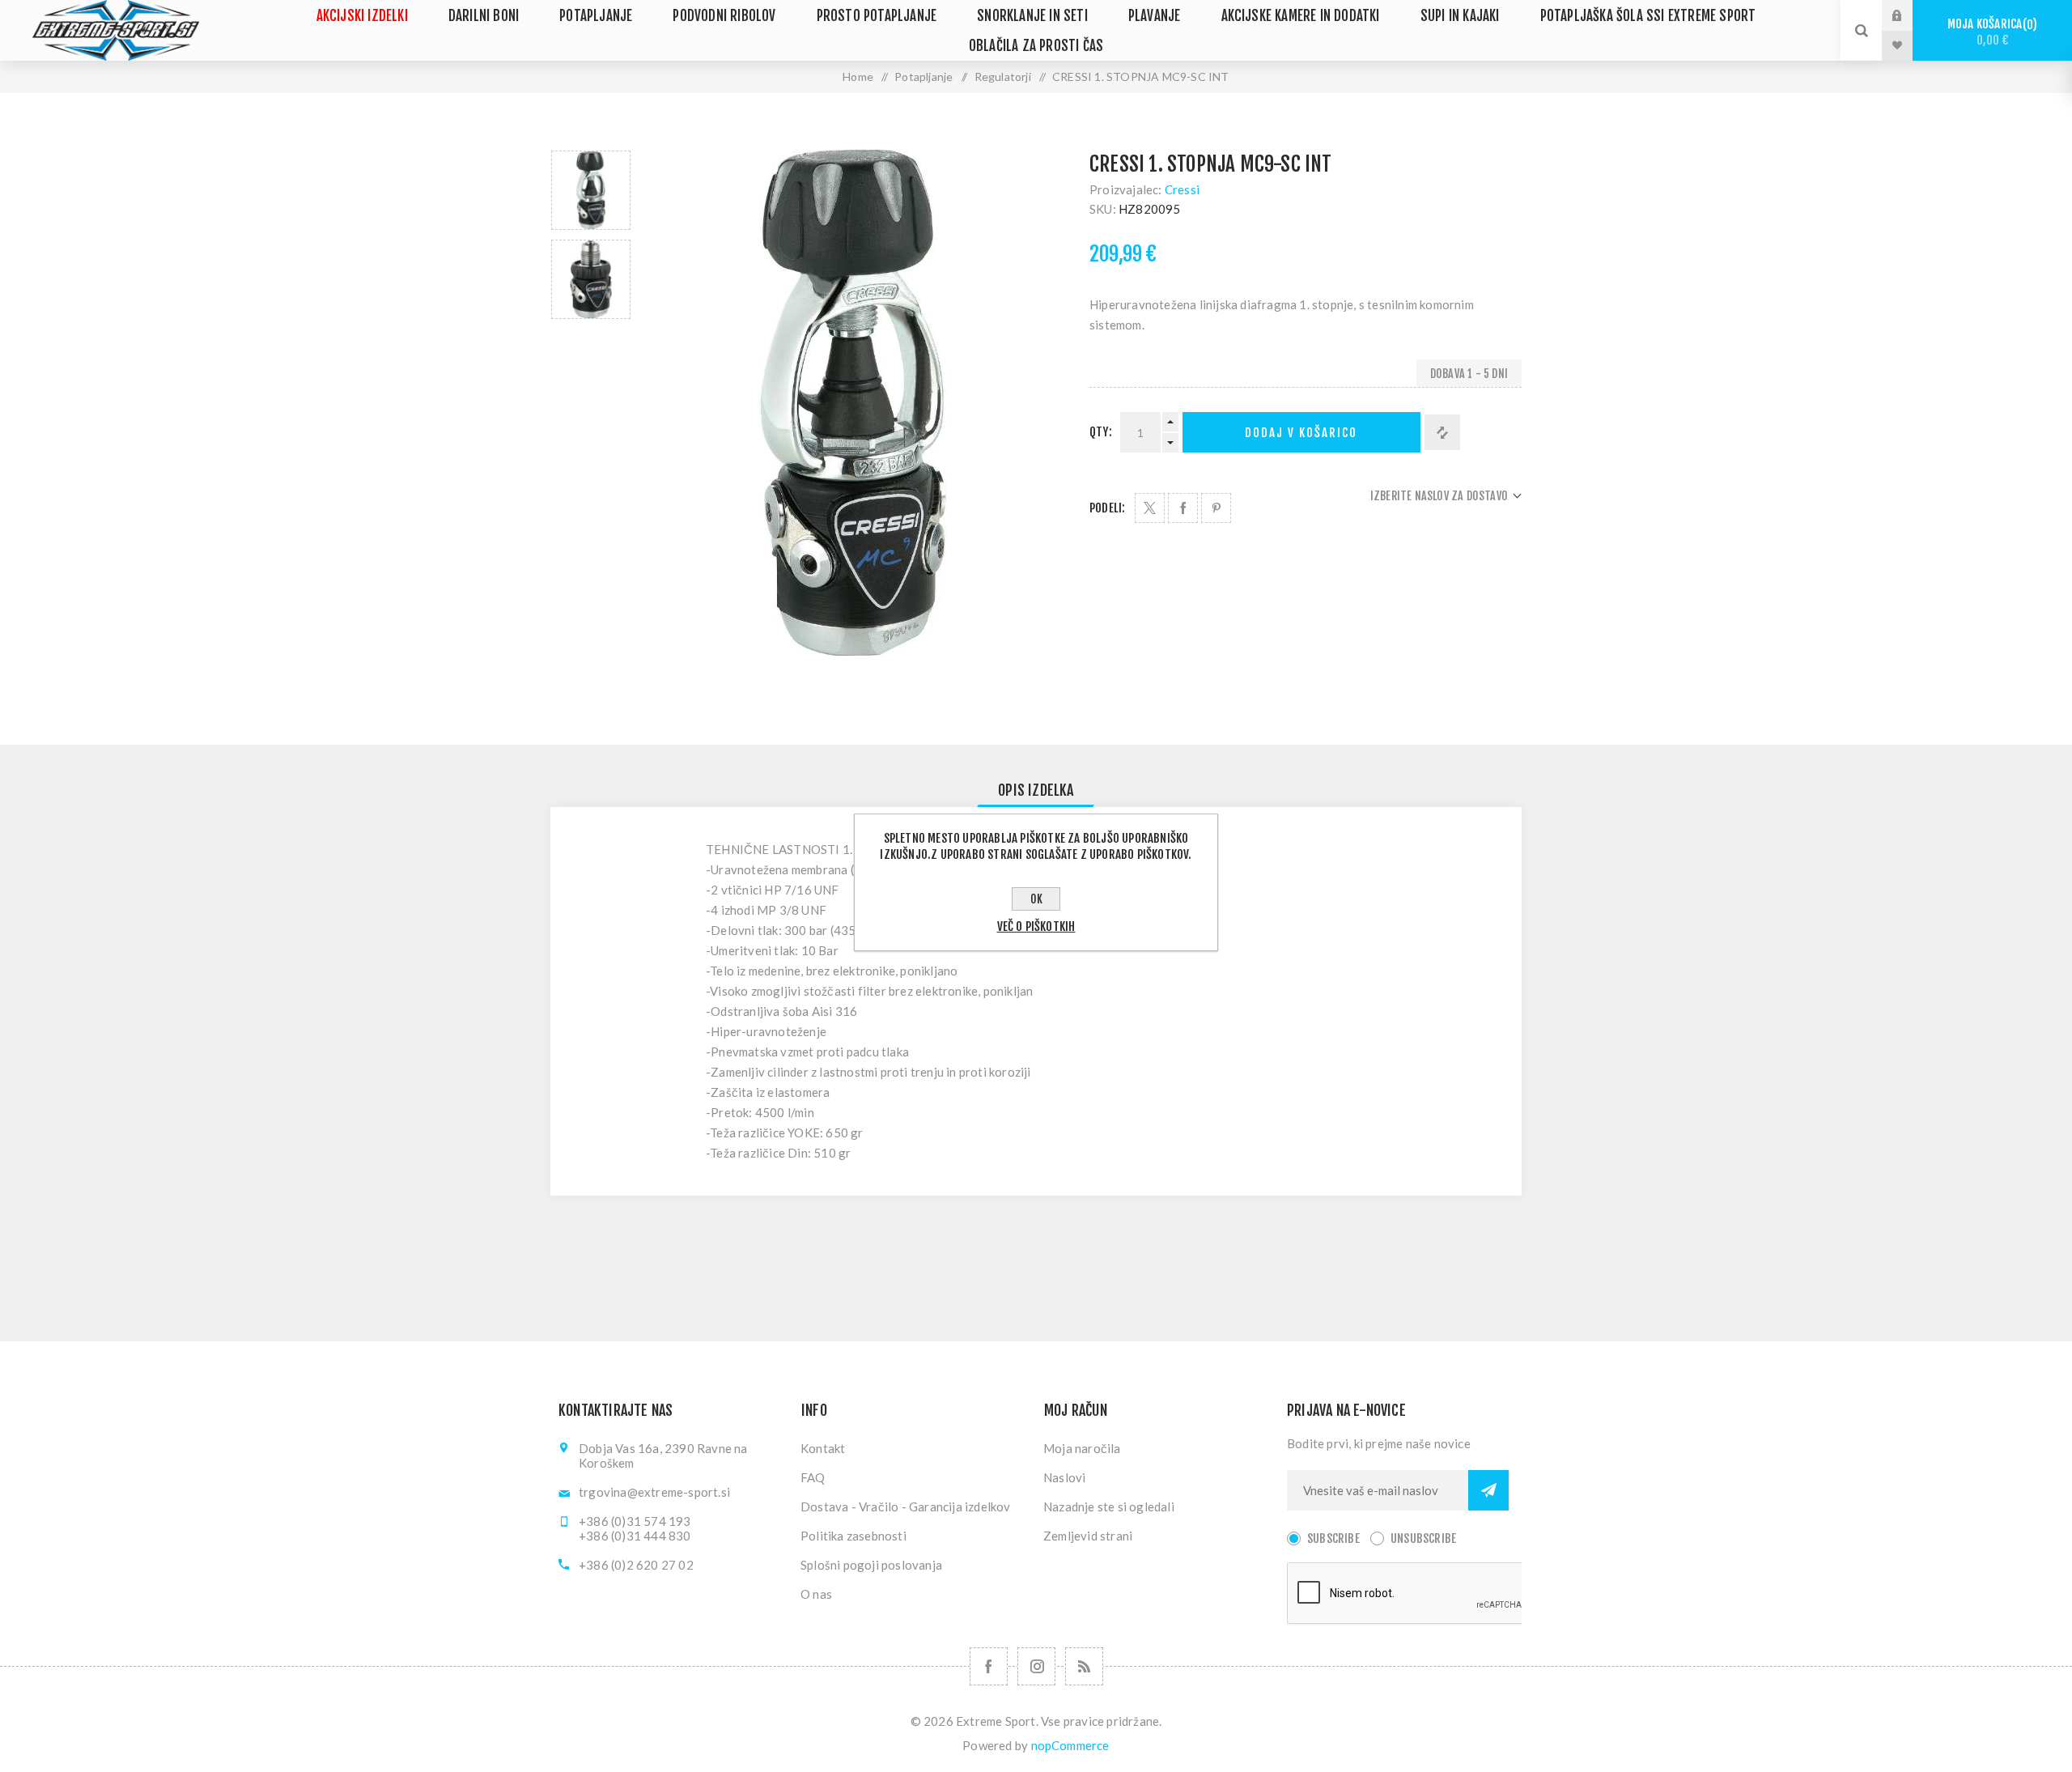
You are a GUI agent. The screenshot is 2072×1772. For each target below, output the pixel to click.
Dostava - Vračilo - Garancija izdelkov (906, 1506)
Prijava (1909, 15)
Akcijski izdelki (362, 16)
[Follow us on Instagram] (1036, 1666)
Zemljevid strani (1088, 1536)
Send (1488, 1490)
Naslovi (1064, 1477)
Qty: (1101, 432)
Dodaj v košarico (1301, 433)
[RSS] (1084, 1666)
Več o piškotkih (1036, 926)
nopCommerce (1070, 1745)
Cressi (1182, 189)
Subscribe (1333, 1538)
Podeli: (1107, 508)
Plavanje (1155, 16)
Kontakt (823, 1448)
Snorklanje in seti (1032, 16)
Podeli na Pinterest (1216, 508)
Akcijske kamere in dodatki (1301, 16)
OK (1036, 899)
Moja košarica (1990, 32)
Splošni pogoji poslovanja (871, 1565)
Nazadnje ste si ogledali (1109, 1506)
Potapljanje (596, 16)
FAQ (813, 1477)
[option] (591, 190)
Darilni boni (484, 16)
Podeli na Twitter (1150, 508)
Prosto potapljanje (877, 16)
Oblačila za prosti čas (1036, 46)
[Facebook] (989, 1666)
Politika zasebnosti (853, 1536)
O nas (816, 1594)
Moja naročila (1082, 1448)
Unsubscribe (1423, 1538)
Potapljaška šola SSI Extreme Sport (1648, 16)
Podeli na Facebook (1183, 508)
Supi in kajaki (1460, 16)
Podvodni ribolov (724, 16)
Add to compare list (1442, 432)
